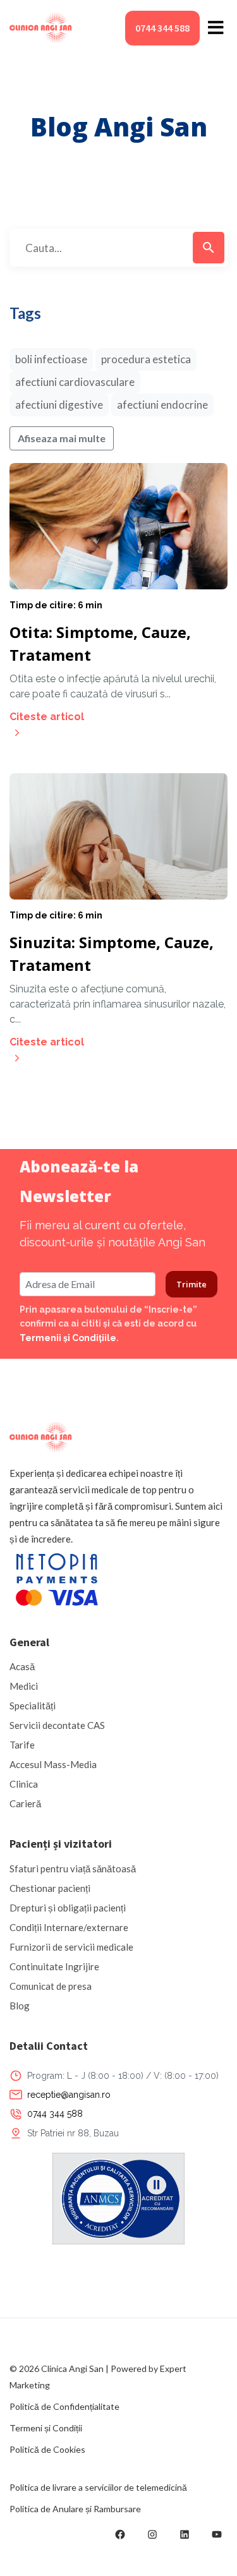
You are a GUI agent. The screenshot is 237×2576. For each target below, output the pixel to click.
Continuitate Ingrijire (54, 1966)
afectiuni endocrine (162, 405)
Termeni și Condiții (46, 2428)
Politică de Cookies (47, 2449)
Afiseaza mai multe (62, 438)
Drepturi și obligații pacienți (68, 1908)
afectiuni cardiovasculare (75, 382)
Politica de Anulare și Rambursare (75, 2509)
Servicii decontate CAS (57, 1725)
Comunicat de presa (51, 1986)
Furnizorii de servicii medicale (71, 1947)
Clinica (24, 1784)
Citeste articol (47, 717)
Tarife (22, 1745)
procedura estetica (146, 359)
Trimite (191, 1284)
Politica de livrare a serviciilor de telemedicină (98, 2487)
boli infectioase (51, 359)
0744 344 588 (162, 28)
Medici (24, 1686)
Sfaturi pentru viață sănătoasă (73, 1869)
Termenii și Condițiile (68, 1338)
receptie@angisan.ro (69, 2095)
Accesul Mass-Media (53, 1764)
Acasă (22, 1666)
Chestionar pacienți (50, 1888)
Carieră (25, 1803)
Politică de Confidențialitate (64, 2406)
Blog (20, 2006)
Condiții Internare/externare (69, 1927)
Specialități (33, 1706)
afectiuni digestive (59, 405)
